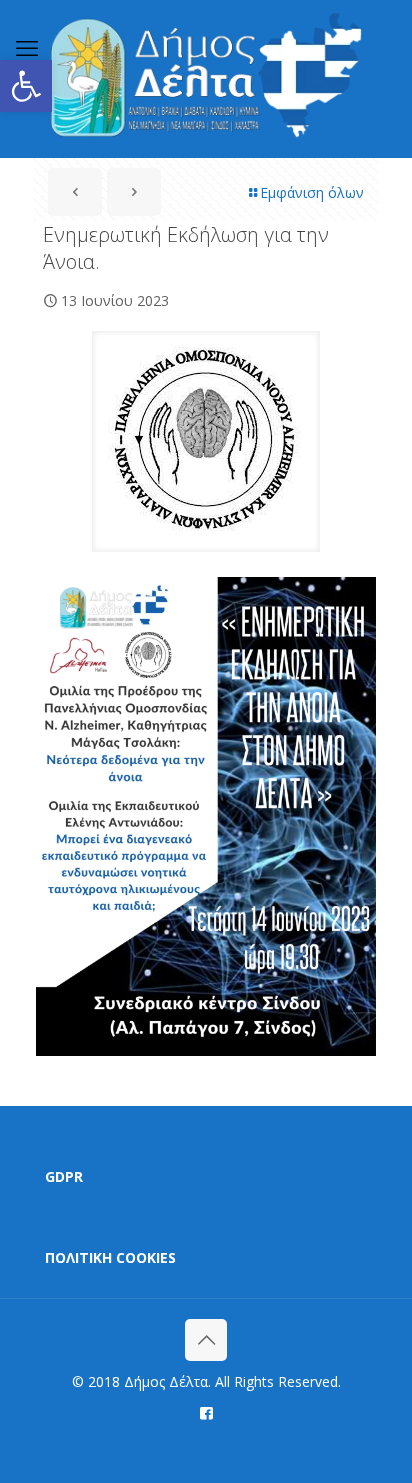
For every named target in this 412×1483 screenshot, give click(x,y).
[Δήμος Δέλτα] (206, 78)
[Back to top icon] (206, 1340)
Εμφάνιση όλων (312, 192)
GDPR (64, 1176)
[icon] (206, 1412)
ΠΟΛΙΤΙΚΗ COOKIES (110, 1257)
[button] (26, 86)
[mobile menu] (27, 47)
